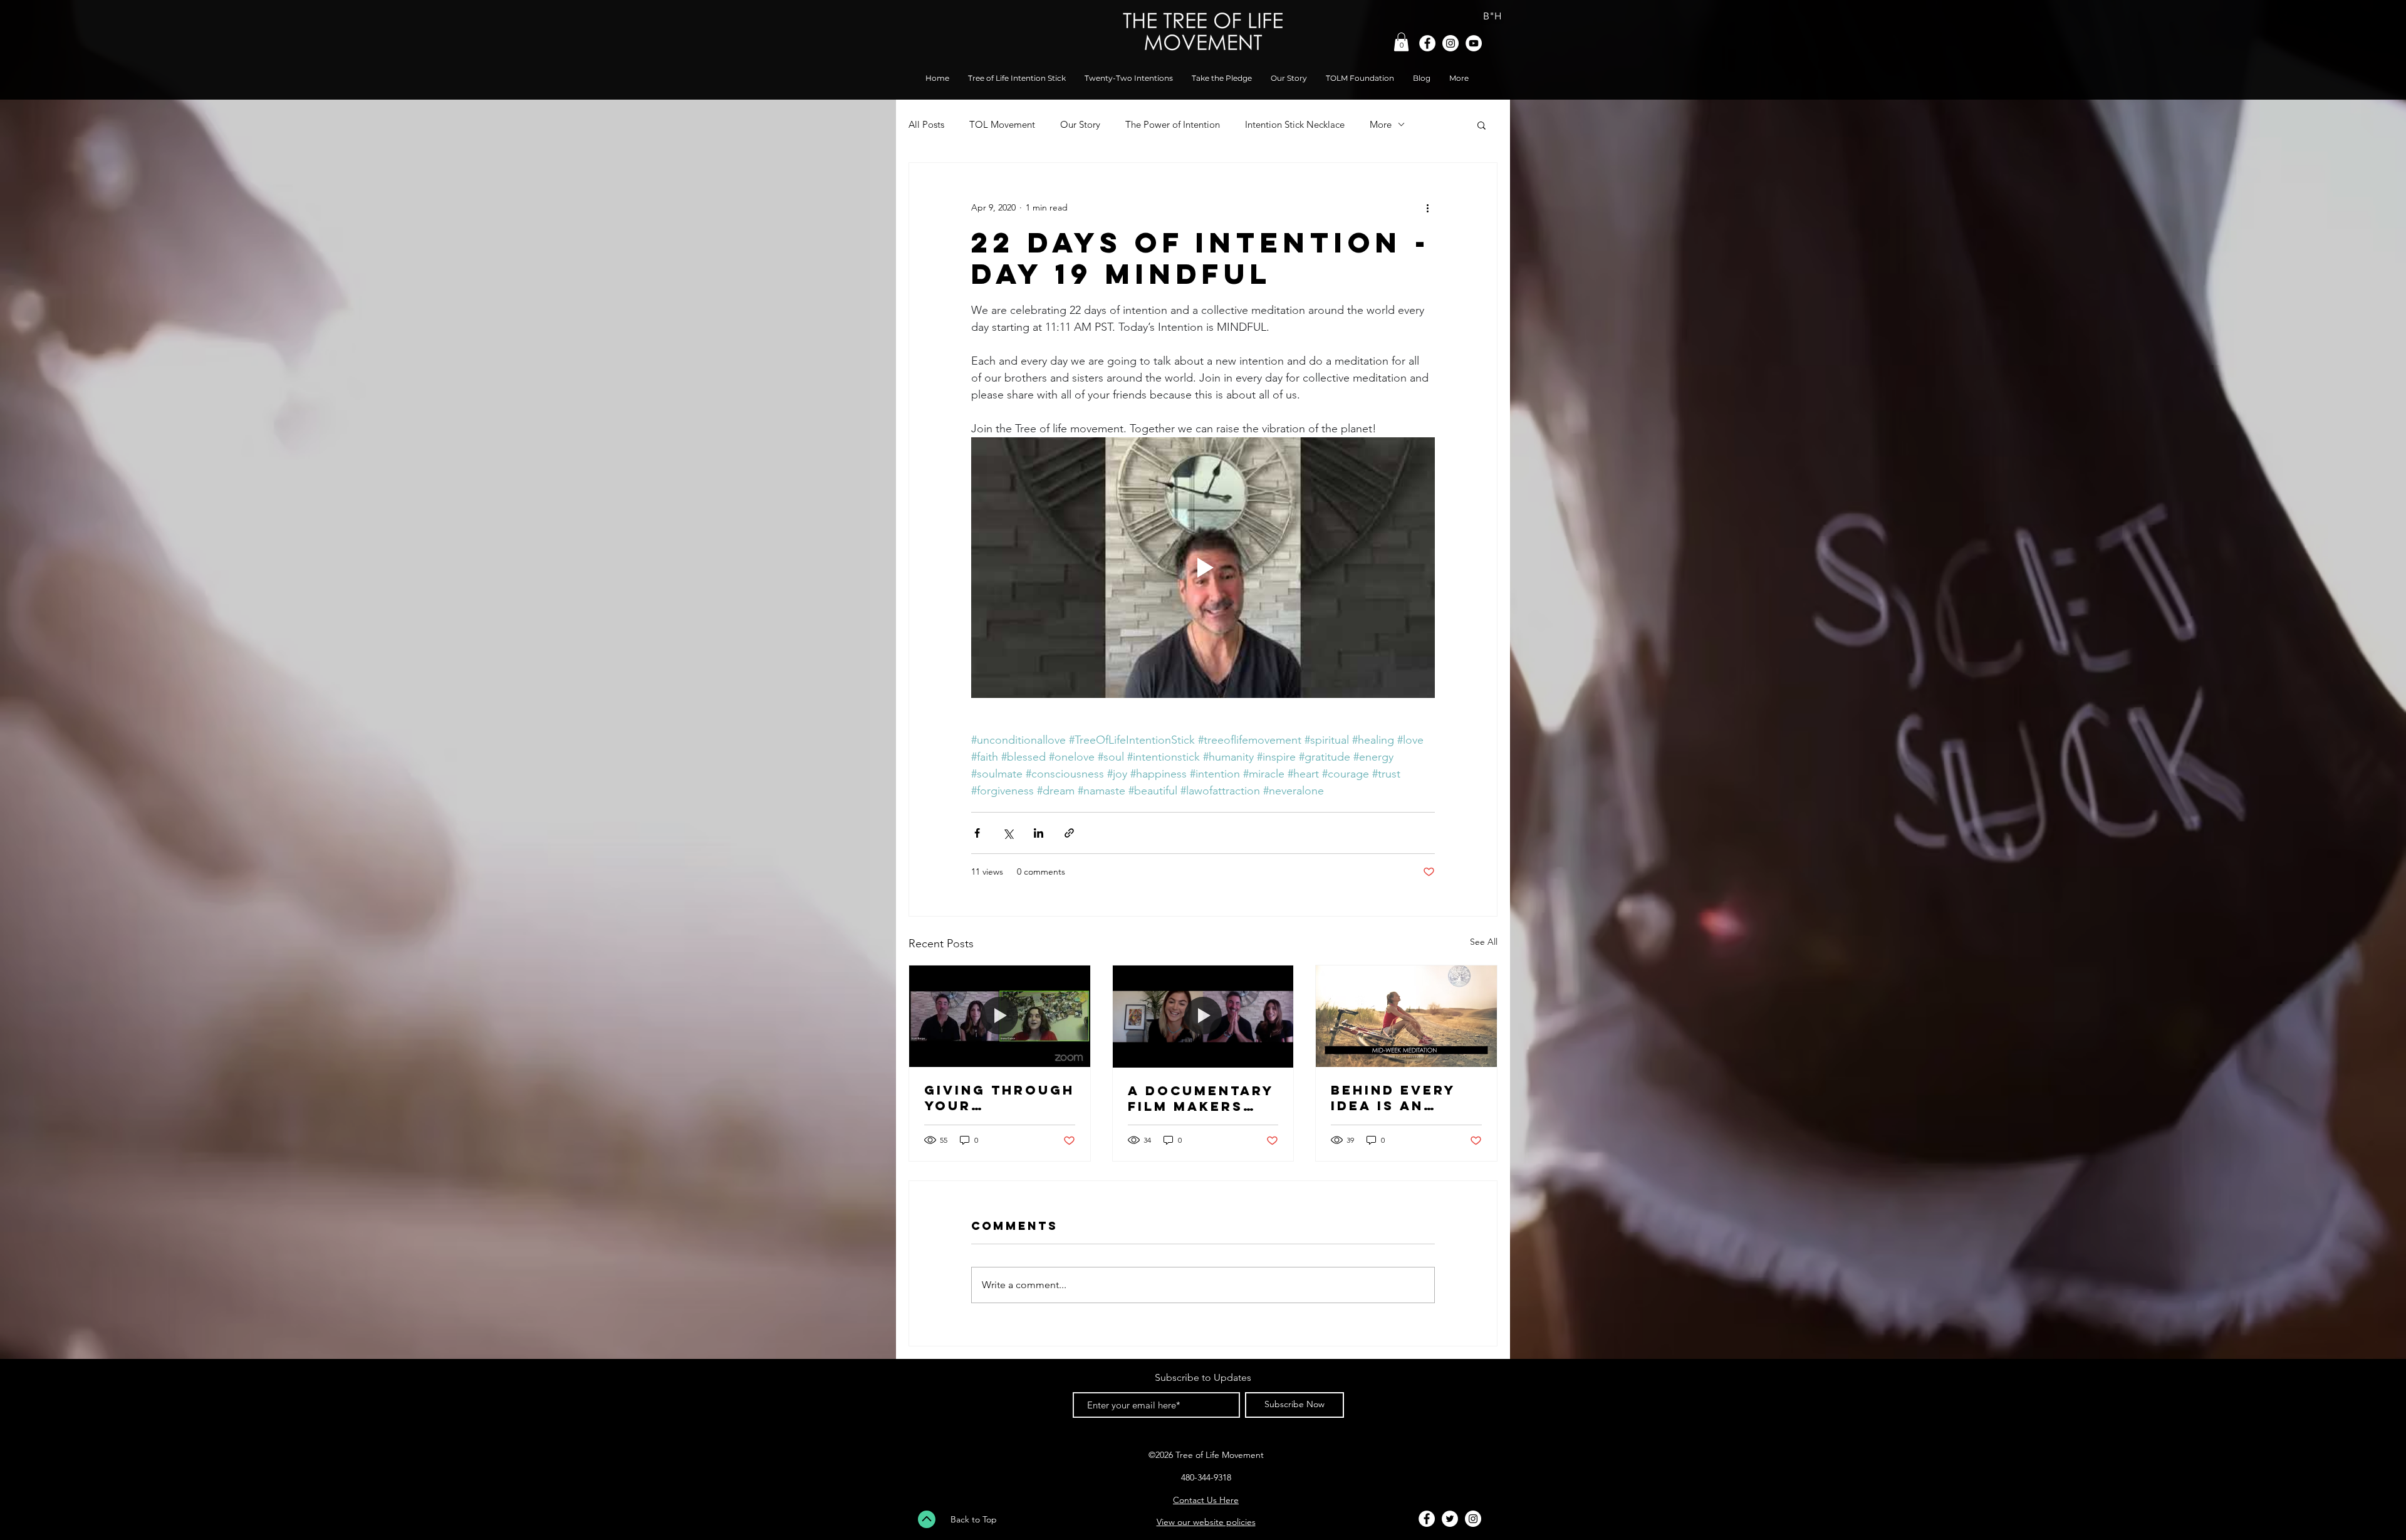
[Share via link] (1069, 833)
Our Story (1080, 124)
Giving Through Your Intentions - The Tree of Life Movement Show (999, 1098)
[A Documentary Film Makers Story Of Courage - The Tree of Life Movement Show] (1203, 1016)
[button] (1401, 42)
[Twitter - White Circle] (1450, 1519)
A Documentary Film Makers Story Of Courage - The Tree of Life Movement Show (1201, 1098)
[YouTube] (1474, 43)
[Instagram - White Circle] (1450, 43)
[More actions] (1427, 208)
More (1381, 124)
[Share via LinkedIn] (1039, 833)
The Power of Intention (1173, 124)
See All (1484, 942)
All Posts (926, 124)
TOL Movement (1002, 124)
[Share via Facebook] (977, 833)
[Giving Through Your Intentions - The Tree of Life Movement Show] (1000, 1016)
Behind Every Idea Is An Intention (1393, 1098)
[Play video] (1203, 568)
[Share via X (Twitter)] (1008, 833)
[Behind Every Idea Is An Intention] (1406, 1016)
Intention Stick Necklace (1295, 124)
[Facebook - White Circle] (1427, 43)
